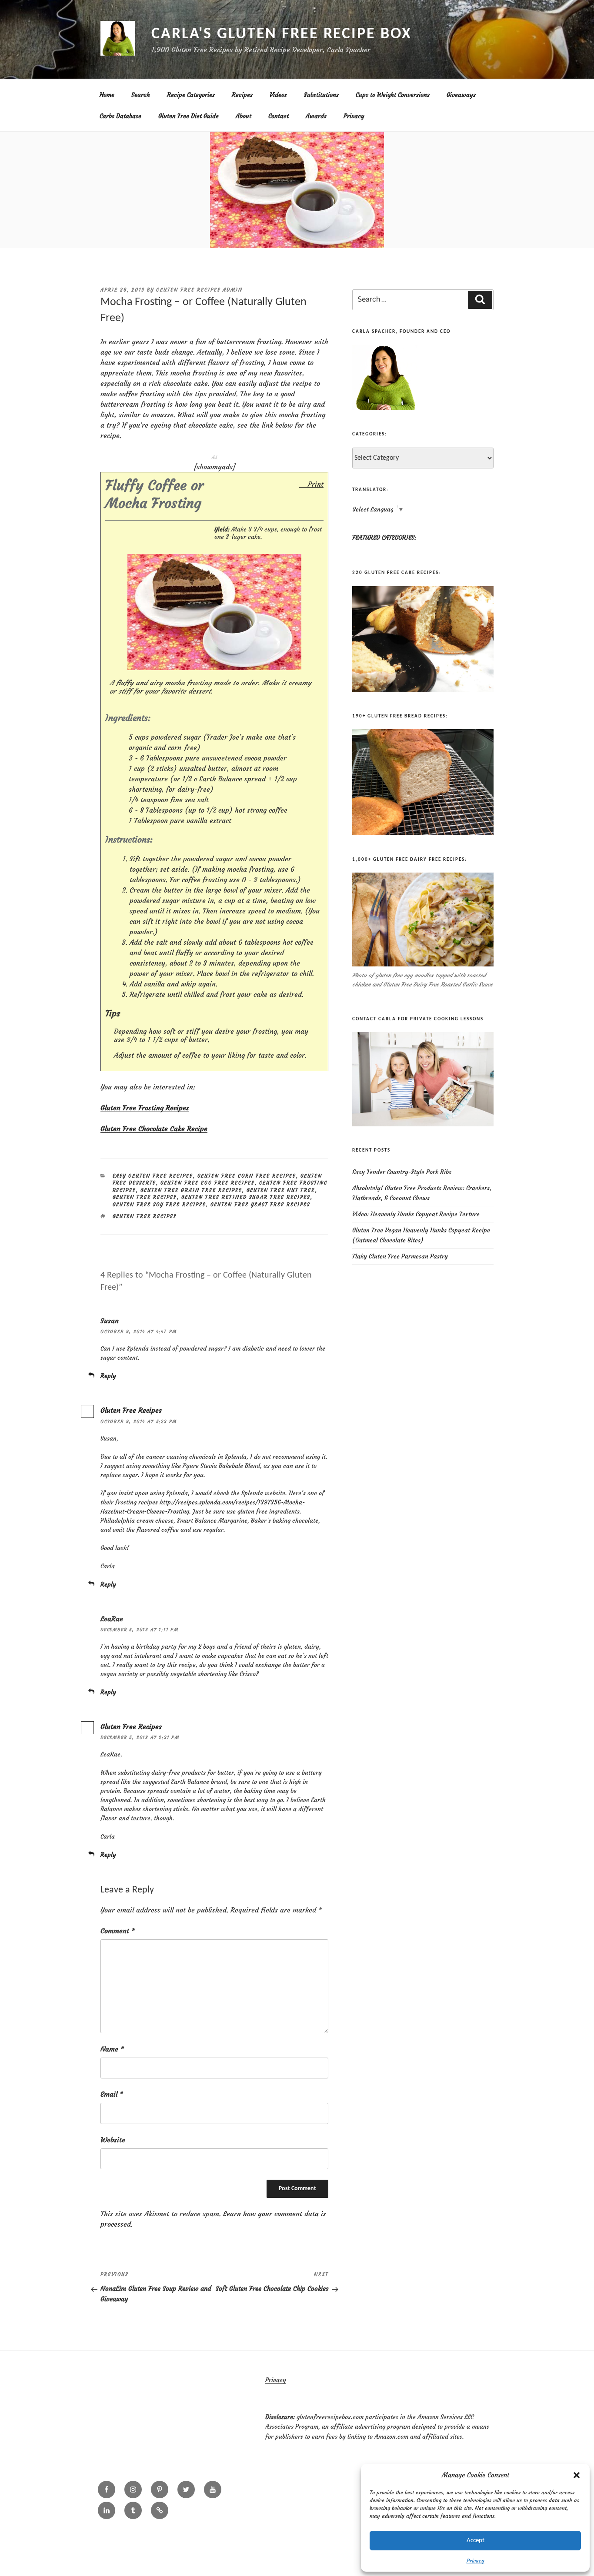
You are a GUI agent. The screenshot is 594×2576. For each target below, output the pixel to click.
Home (107, 95)
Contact (279, 116)
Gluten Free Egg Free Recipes (208, 1183)
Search (141, 95)
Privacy (476, 2561)
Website (113, 2140)
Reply (108, 1376)
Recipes (242, 95)
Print (316, 484)
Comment (118, 1931)
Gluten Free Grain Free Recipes (191, 1190)
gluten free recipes (145, 1216)
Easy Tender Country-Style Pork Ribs (402, 1172)
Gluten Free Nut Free (281, 1190)
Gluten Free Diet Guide (189, 116)
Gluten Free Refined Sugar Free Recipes (246, 1197)
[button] (577, 2475)
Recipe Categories (191, 95)
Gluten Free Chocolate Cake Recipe (154, 1129)
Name (112, 2049)
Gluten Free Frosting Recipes (145, 1108)
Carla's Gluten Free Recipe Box (281, 34)
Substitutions (321, 95)
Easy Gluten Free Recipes (153, 1176)
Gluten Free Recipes (145, 1197)
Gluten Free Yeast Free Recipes (260, 1205)
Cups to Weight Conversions (393, 95)
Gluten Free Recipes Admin (199, 290)
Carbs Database (120, 116)
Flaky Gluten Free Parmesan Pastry (400, 1256)
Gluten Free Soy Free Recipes (159, 1205)
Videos (278, 95)
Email (112, 2094)
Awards (316, 116)
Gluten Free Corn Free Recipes (247, 1176)
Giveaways (461, 95)
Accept (476, 2541)
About (244, 116)
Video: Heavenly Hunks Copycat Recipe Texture (416, 1214)
